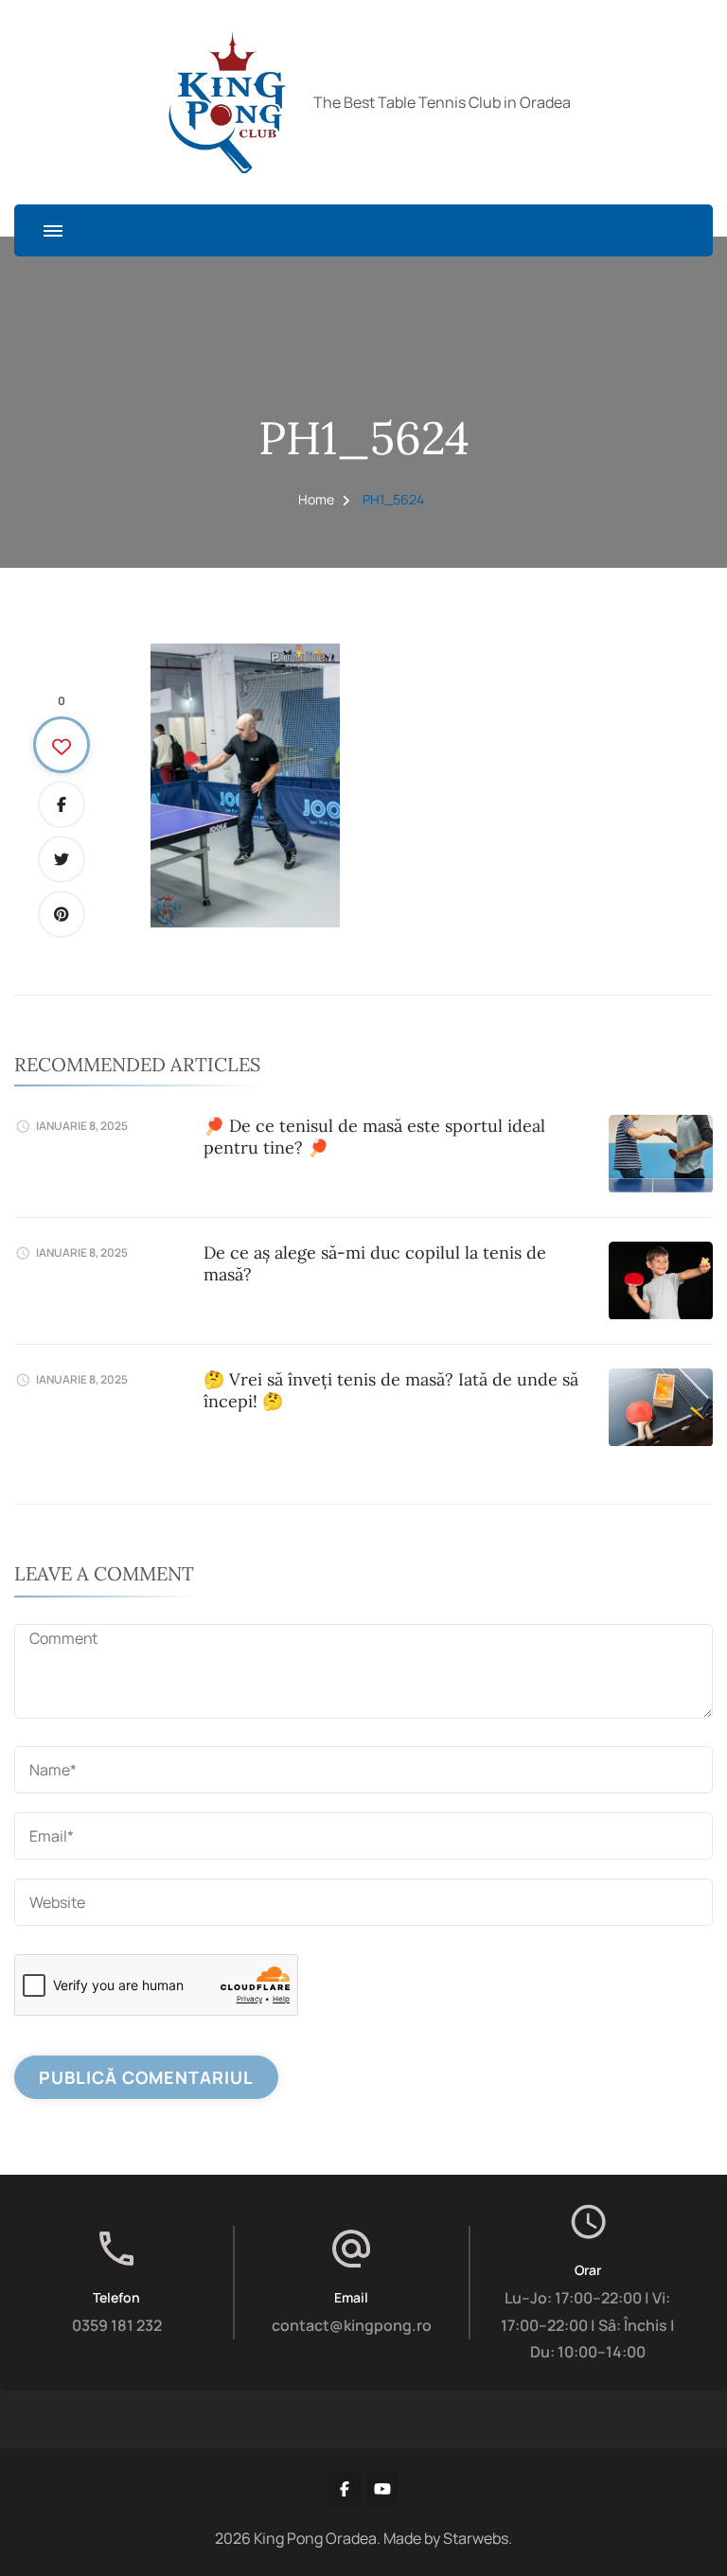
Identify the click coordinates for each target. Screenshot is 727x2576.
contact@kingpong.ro (352, 2325)
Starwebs (476, 2538)
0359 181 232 (117, 2325)
